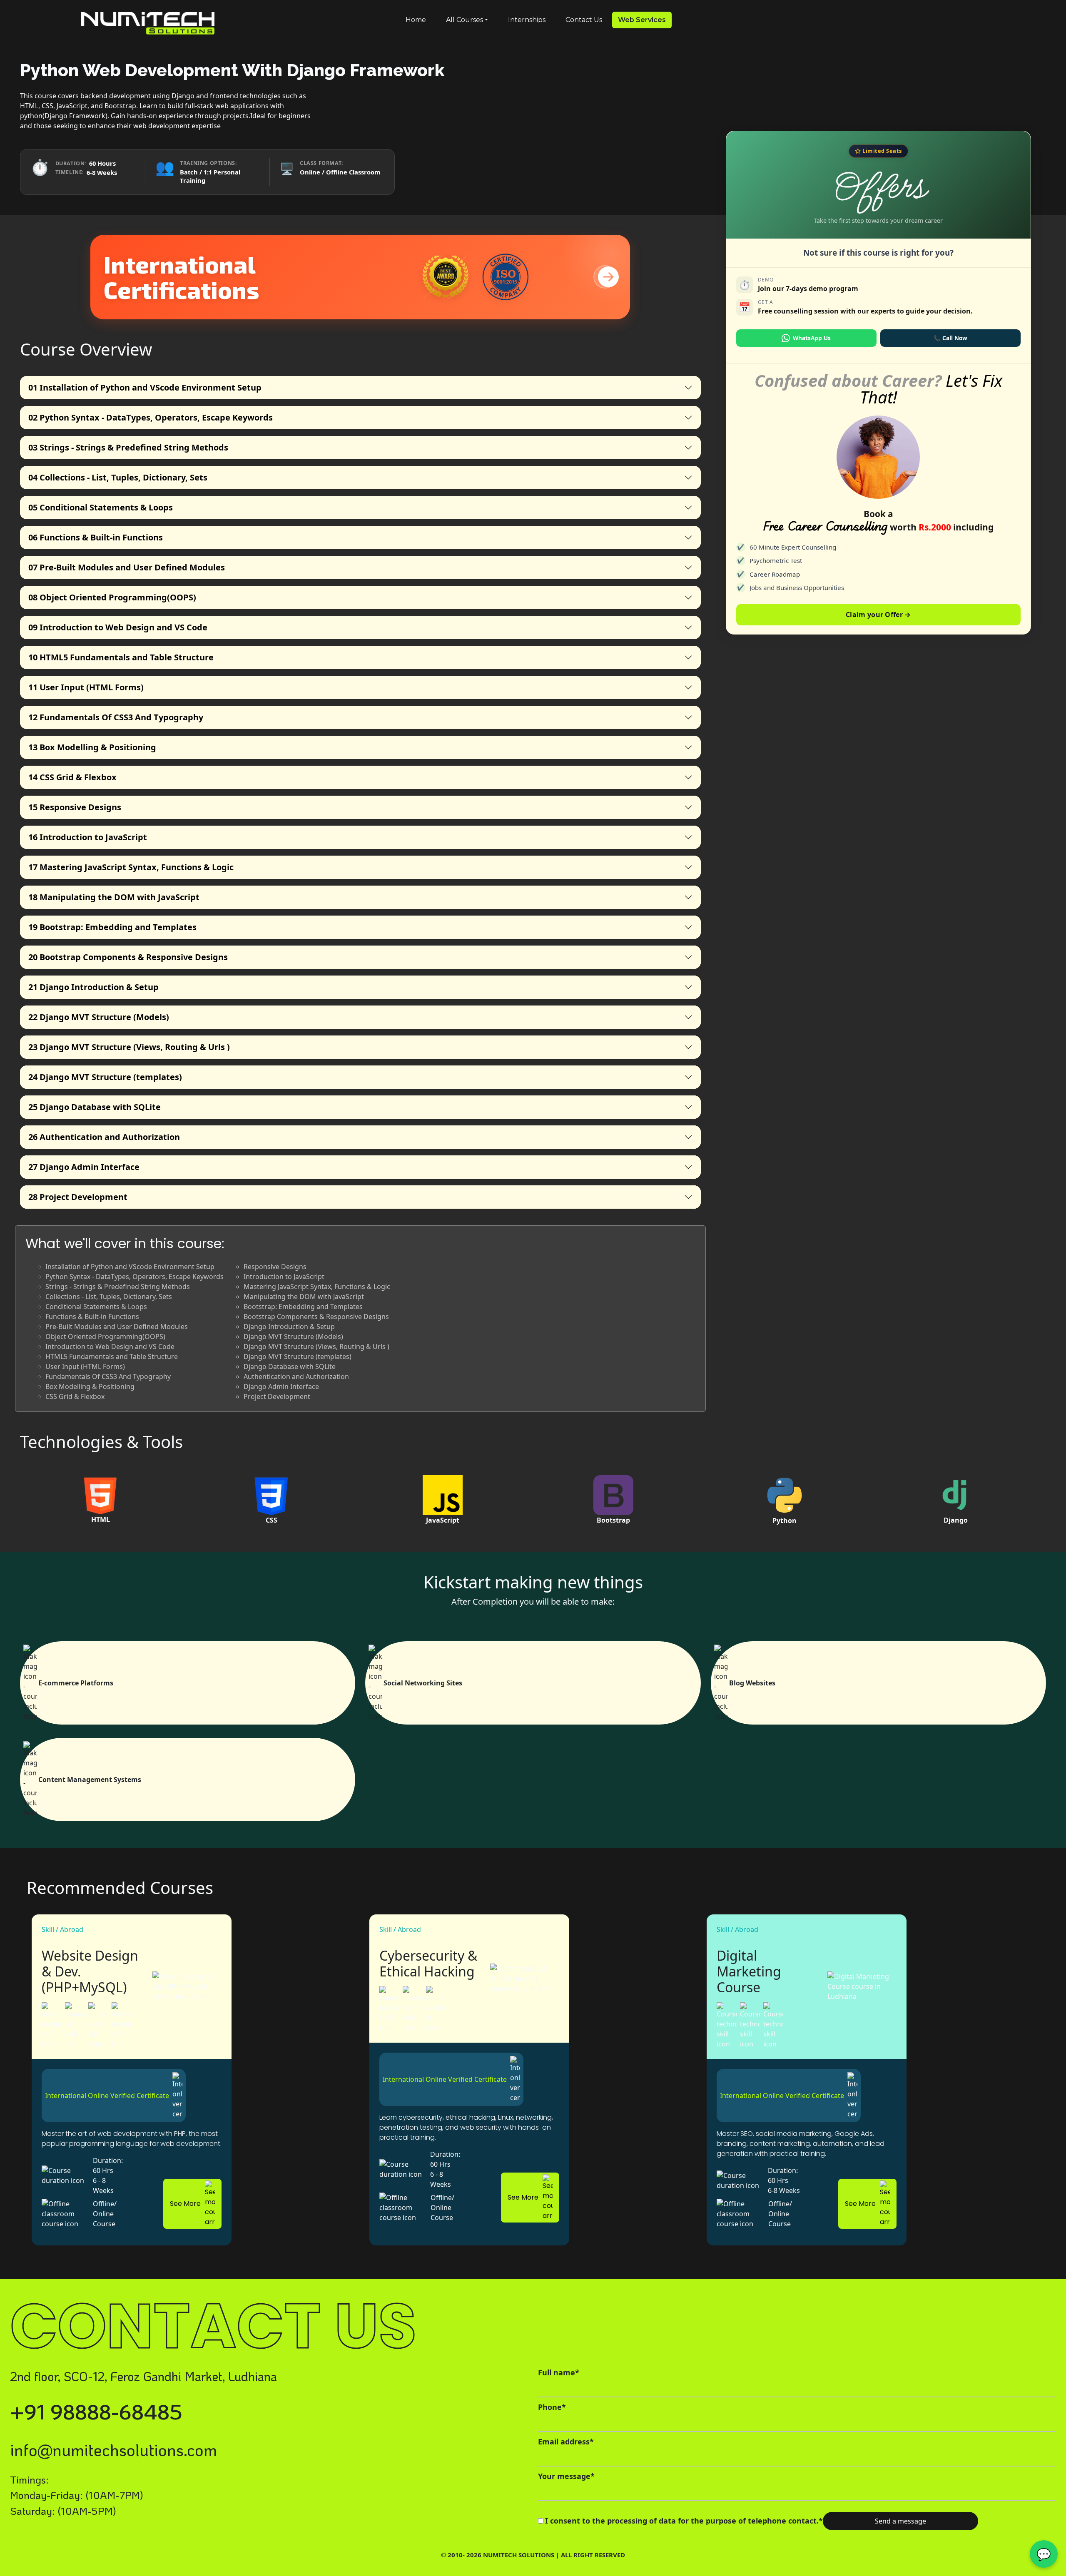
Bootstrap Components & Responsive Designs (128, 957)
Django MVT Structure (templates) (105, 1077)
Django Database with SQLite (95, 1107)
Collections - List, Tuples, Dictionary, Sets (118, 477)
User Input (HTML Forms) (86, 687)
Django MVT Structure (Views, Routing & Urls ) (129, 1047)
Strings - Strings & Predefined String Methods (128, 447)
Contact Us (584, 20)
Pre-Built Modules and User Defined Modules (127, 567)
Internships (527, 20)
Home (416, 20)
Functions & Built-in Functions (96, 537)
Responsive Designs (75, 807)
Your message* (566, 2476)
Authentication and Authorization (104, 1137)
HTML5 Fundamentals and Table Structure (121, 657)
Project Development (78, 1197)
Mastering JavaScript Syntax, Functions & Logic (131, 867)
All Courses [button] (465, 20)
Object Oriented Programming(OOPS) (112, 597)
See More (185, 2204)
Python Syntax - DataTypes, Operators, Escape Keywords (151, 417)
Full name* (559, 2372)
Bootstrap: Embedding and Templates (112, 927)
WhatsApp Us (812, 338)
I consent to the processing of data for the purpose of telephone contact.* (684, 2521)
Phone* (552, 2407)
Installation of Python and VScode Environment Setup (145, 387)
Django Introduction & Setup (93, 987)
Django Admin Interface (84, 1167)
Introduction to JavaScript (88, 837)
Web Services (642, 20)
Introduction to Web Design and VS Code (118, 627)
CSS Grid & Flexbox (72, 777)
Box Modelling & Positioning (92, 747)
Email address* (566, 2442)
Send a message (900, 2521)
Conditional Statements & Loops (101, 507)
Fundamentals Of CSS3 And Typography (116, 717)
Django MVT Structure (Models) (99, 1017)
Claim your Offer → (878, 615)
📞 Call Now (950, 338)
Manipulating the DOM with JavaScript (114, 897)
